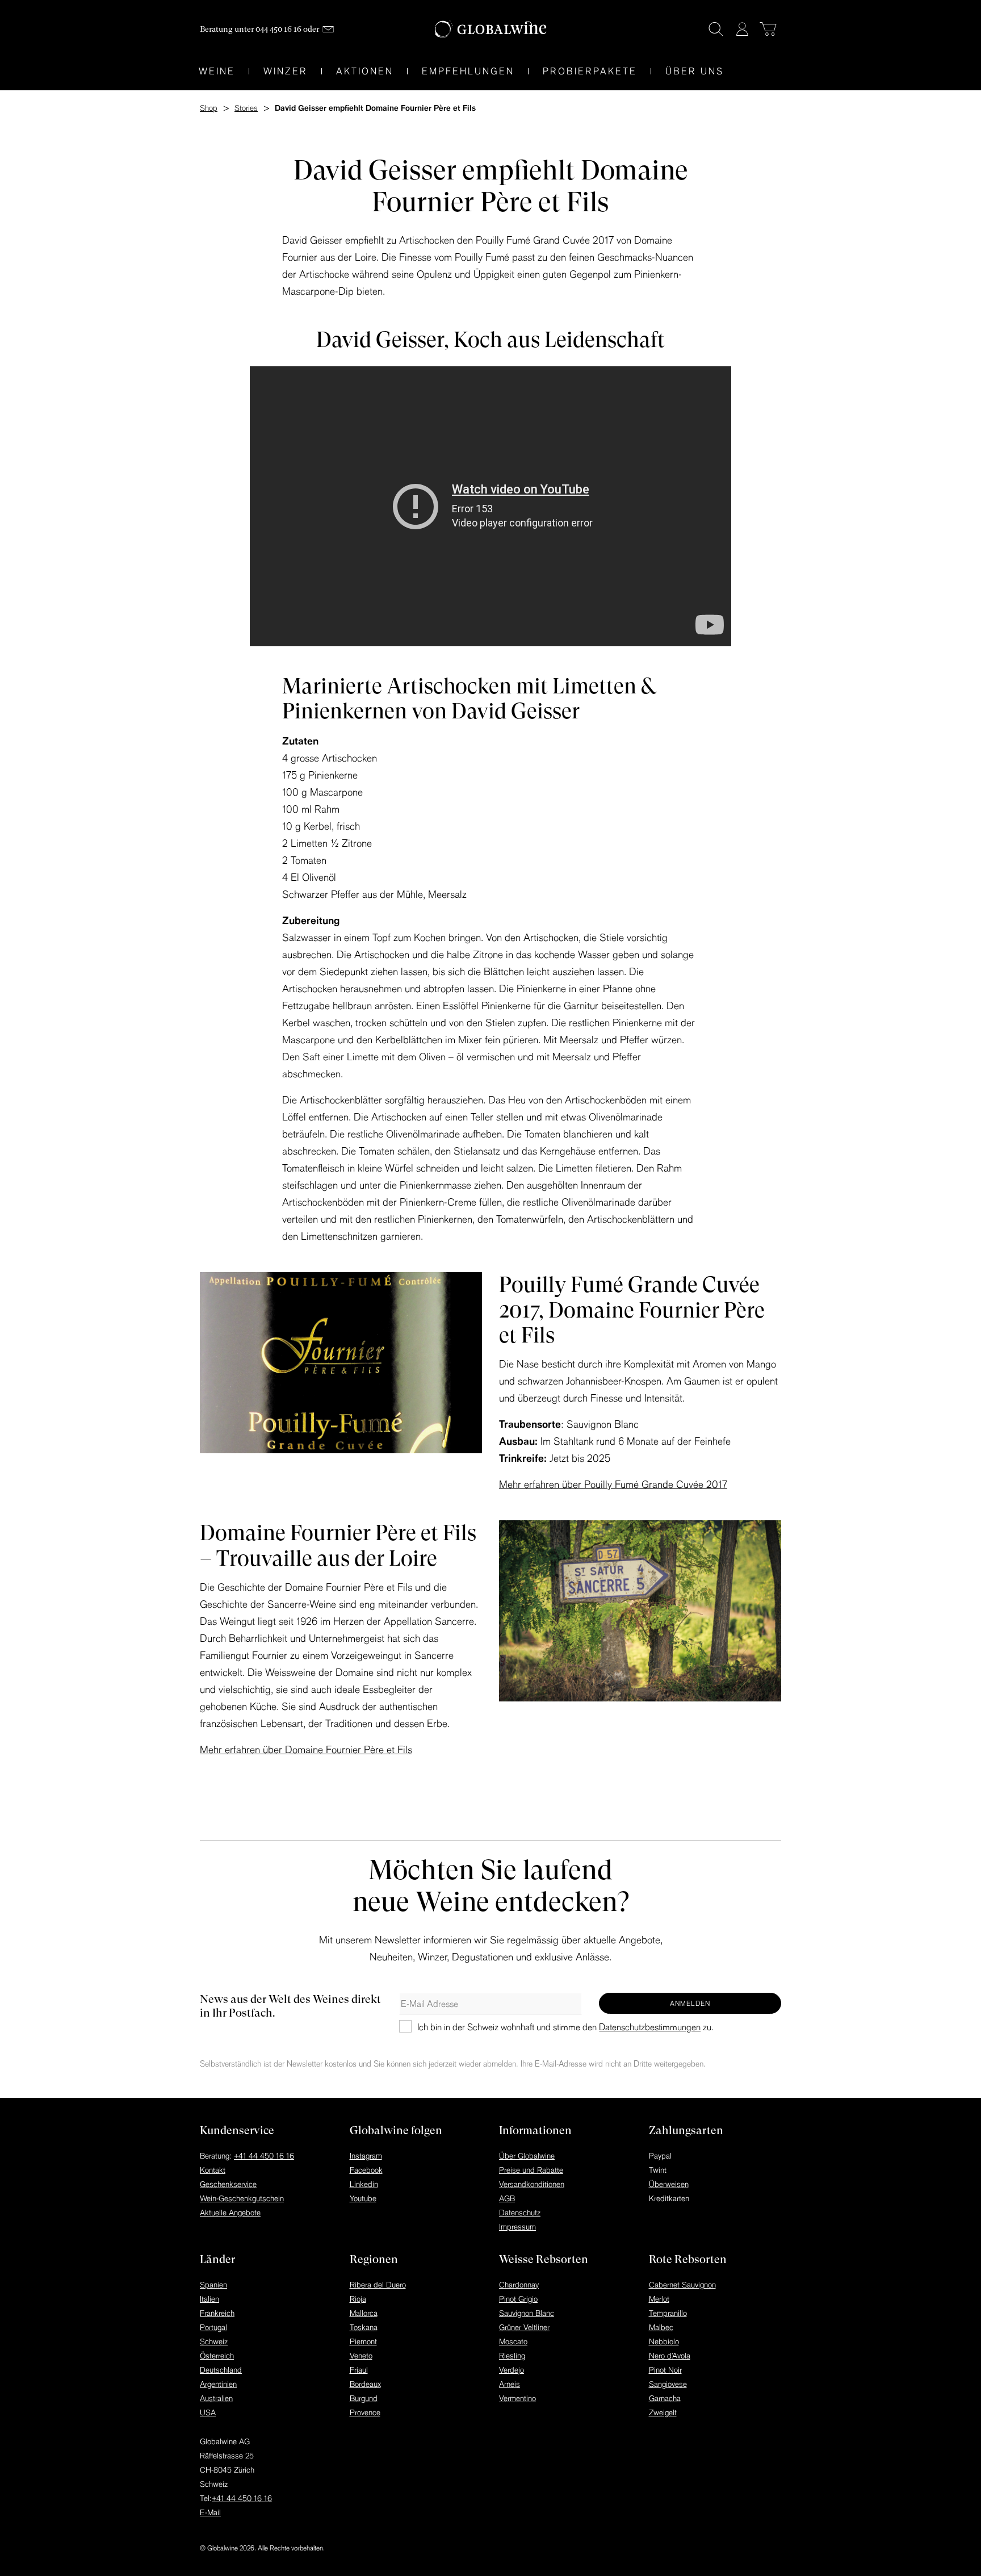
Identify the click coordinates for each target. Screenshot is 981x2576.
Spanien (213, 2285)
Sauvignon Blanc (527, 2313)
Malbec (661, 2327)
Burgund (364, 2398)
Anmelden (690, 2003)
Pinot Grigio (518, 2299)
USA (208, 2412)
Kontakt (213, 2170)
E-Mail (210, 2512)
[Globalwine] (491, 29)
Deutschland (221, 2370)
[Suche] (716, 29)
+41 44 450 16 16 (264, 2156)
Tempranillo (668, 2313)
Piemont (363, 2341)
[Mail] (328, 29)
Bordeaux (365, 2384)
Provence (365, 2412)
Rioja (358, 2299)
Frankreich (217, 2313)
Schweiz (214, 2341)
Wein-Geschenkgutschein (242, 2198)
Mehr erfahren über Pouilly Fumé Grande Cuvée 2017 (613, 1484)
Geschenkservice (228, 2184)
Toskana (364, 2327)
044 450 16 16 (278, 29)
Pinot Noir (665, 2370)
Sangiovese (668, 2384)
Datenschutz (520, 2213)
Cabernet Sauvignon (682, 2285)
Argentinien (218, 2384)
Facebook (366, 2170)
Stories (246, 108)
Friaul (359, 2370)
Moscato (513, 2341)
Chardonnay (519, 2285)
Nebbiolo (664, 2341)
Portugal (213, 2327)
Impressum (517, 2227)
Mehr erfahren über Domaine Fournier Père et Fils (306, 1749)
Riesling (512, 2356)
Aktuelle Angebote (230, 2213)
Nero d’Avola (670, 2356)
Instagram (366, 2156)
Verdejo (512, 2370)
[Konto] (742, 29)
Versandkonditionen (532, 2184)
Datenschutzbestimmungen (650, 2027)
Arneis (510, 2384)
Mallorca (364, 2313)
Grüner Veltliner (524, 2327)
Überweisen (669, 2184)
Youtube (363, 2198)
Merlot (659, 2299)
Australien (216, 2398)
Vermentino (517, 2398)
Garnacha (665, 2398)
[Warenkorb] (768, 29)
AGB (507, 2198)
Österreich (217, 2356)
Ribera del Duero (378, 2285)
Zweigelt (663, 2412)
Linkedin (364, 2184)
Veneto (361, 2356)
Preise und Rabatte (531, 2170)
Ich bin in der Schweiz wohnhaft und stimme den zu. (565, 2027)
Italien (209, 2299)
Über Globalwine (527, 2156)
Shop (209, 108)
